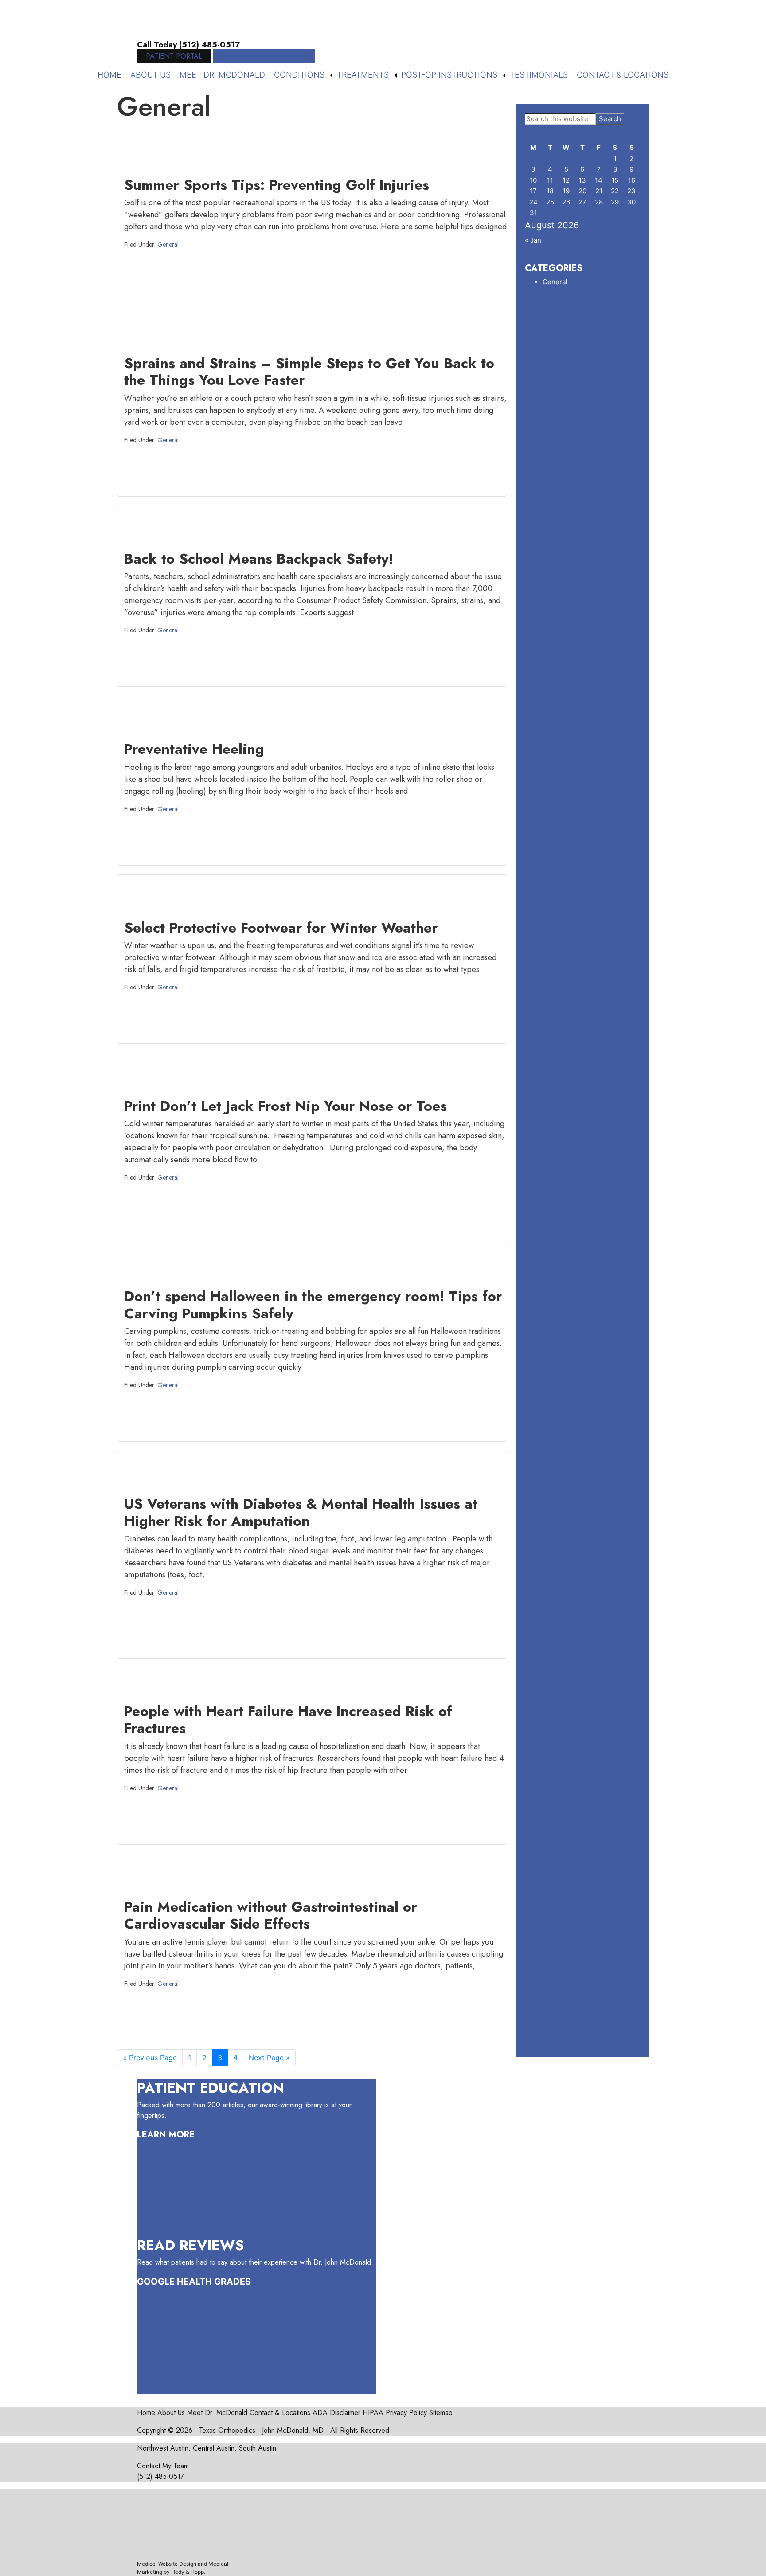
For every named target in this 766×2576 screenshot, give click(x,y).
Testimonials (539, 75)
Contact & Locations (623, 75)
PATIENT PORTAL (174, 56)
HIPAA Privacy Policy (395, 2413)
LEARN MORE (166, 2135)
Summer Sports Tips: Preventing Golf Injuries (277, 185)
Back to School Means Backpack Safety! (259, 559)
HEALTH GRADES (214, 2282)
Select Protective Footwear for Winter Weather (281, 928)
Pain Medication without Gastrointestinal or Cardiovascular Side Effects (271, 1915)
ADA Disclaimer (336, 2413)
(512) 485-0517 (160, 2476)
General (168, 244)
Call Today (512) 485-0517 (188, 45)
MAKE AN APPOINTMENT (264, 56)
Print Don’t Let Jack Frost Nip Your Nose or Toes (285, 1106)
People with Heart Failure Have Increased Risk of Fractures (288, 1720)
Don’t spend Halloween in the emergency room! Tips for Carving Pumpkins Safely (313, 1305)
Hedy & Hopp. (188, 2572)
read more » (465, 284)
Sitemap (441, 2413)
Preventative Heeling (194, 749)
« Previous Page (150, 2060)
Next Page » (269, 2060)
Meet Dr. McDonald (222, 75)
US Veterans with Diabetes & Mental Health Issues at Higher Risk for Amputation (301, 1512)
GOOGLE (156, 2282)
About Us (150, 75)
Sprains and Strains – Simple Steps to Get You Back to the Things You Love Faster (309, 372)
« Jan (533, 240)
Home (109, 75)
